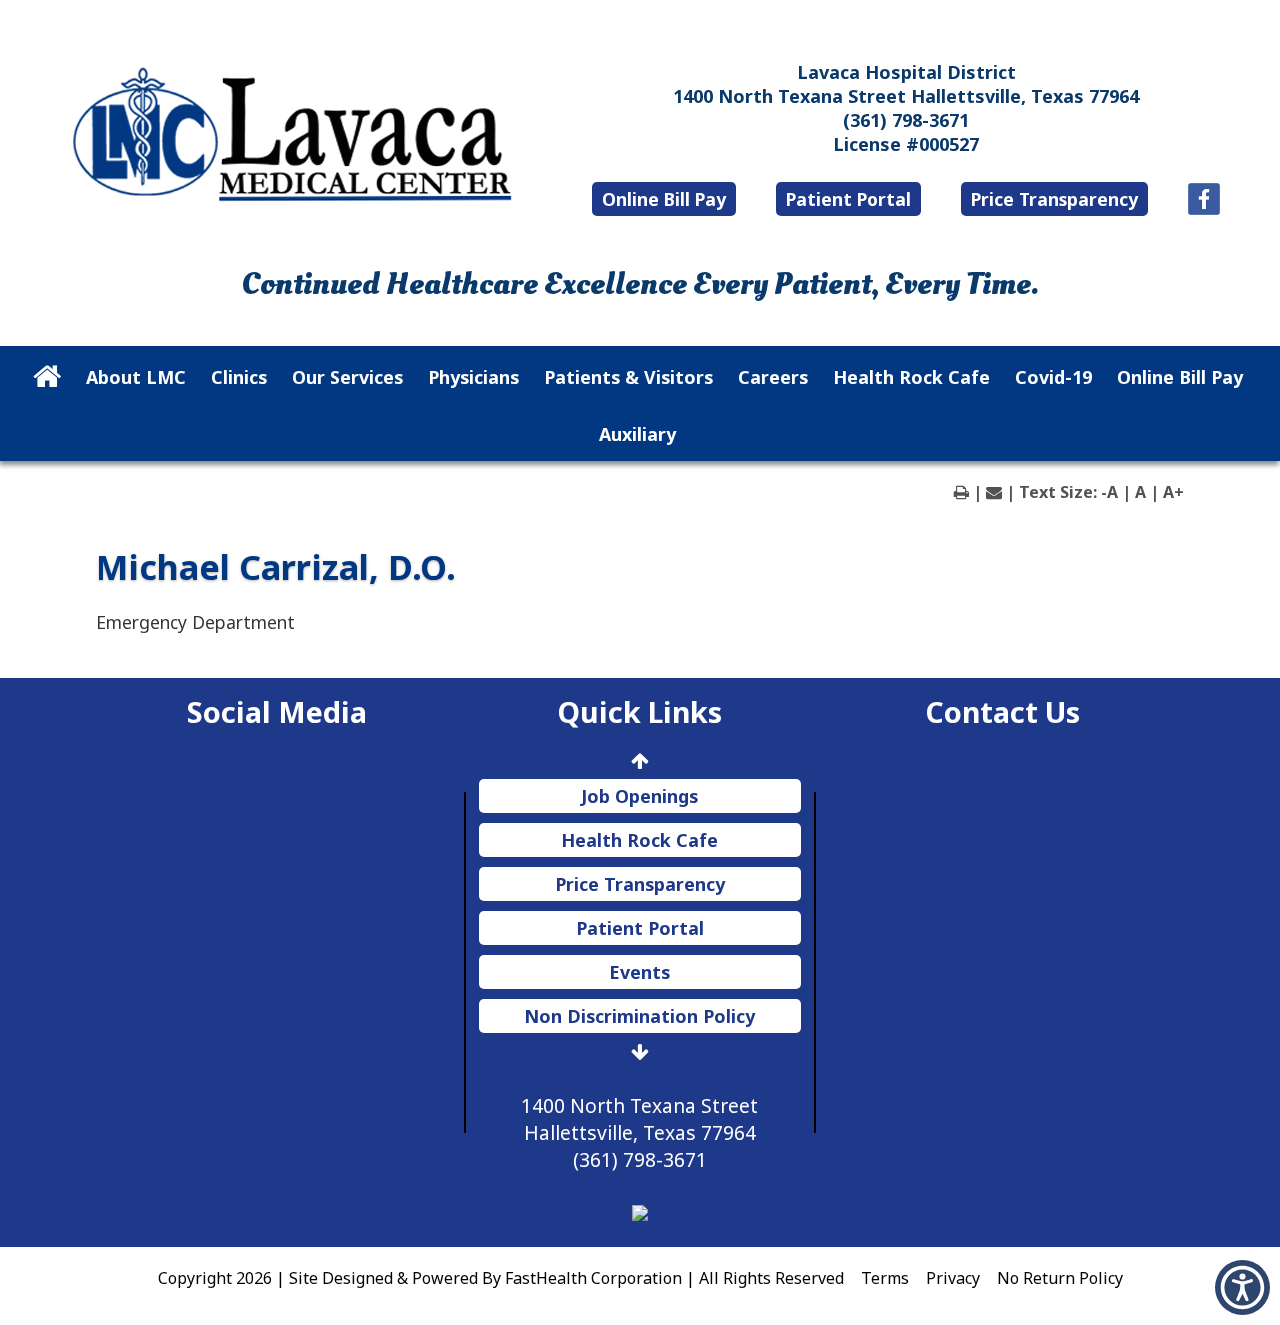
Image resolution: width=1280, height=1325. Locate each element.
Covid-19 (1053, 377)
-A (1109, 492)
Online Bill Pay (664, 199)
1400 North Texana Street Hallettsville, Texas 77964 (906, 96)
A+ (1173, 492)
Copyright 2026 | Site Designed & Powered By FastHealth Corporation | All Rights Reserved (501, 1278)
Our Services (347, 377)
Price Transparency (1054, 199)
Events (639, 972)
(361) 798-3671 (906, 120)
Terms (885, 1278)
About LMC (136, 377)
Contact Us (1002, 711)
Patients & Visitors (628, 377)
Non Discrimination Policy (639, 1016)
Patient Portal (848, 199)
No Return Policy (1060, 1278)
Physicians (473, 377)
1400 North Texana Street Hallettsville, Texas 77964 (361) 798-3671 (639, 1132)
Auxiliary (637, 434)
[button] (1242, 1287)
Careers (773, 377)
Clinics (239, 377)
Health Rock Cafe (911, 377)
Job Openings (639, 796)
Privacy (953, 1278)
